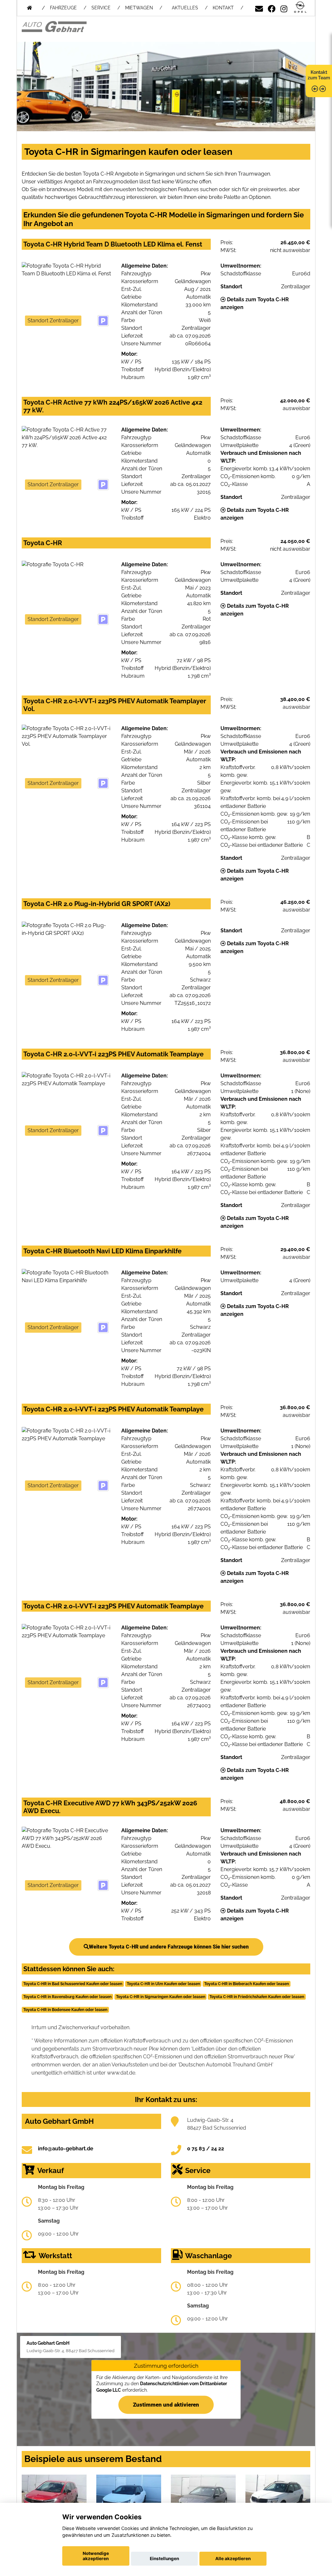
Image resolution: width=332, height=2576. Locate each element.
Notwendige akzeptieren (96, 2556)
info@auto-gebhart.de (66, 2149)
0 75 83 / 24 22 (206, 2149)
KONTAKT (223, 8)
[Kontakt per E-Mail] (259, 8)
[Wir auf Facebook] (272, 8)
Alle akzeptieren (233, 2559)
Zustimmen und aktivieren (166, 2405)
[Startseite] (300, 8)
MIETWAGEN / (144, 8)
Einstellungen (164, 2559)
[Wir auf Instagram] (284, 8)
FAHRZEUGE (63, 8)
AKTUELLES (185, 8)
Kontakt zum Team (319, 75)
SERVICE (101, 8)
